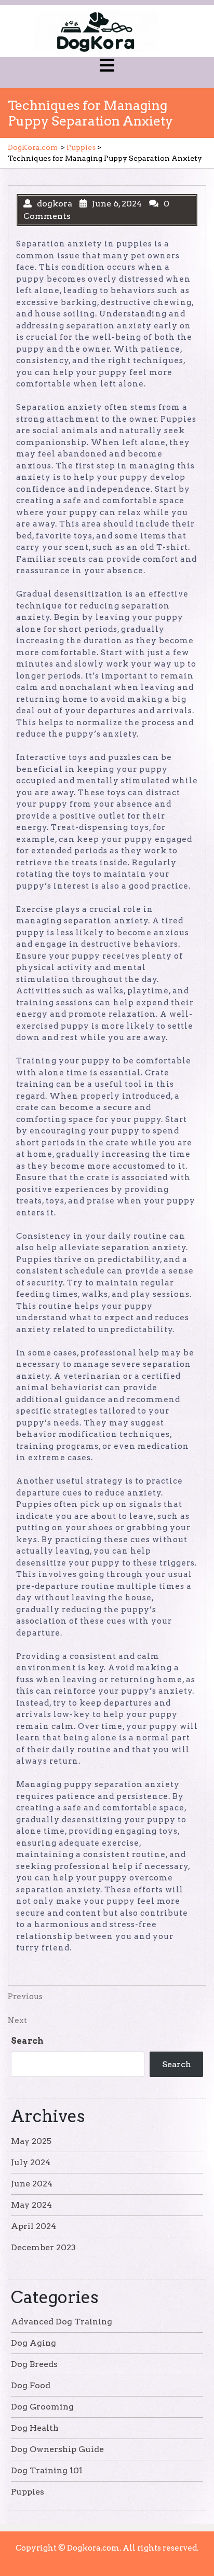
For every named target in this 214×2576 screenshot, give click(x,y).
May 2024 (31, 2205)
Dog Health (35, 2428)
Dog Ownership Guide (57, 2449)
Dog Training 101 (47, 2470)
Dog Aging (34, 2343)
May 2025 (31, 2141)
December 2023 (43, 2247)
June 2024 (32, 2184)
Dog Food (31, 2385)
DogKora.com (33, 147)
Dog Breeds (34, 2364)
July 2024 (31, 2162)
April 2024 (34, 2226)
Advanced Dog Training (62, 2322)
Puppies (81, 147)
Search (27, 2041)
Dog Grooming (42, 2407)
